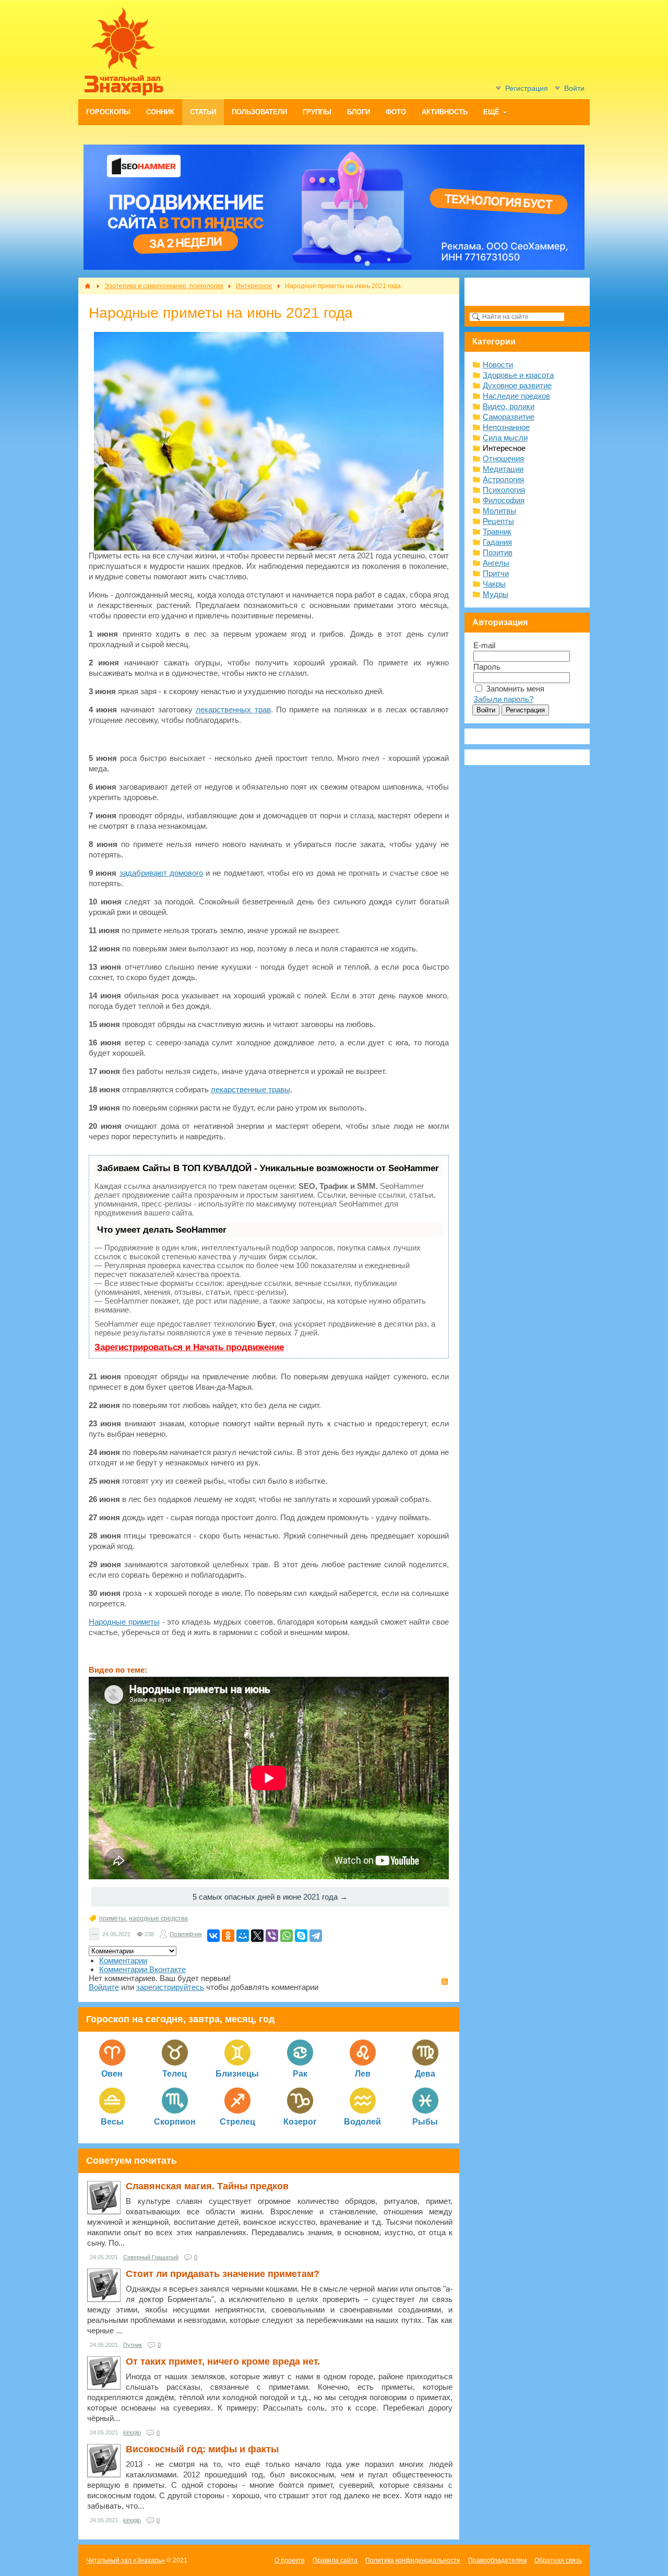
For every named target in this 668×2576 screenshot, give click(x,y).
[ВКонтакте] (213, 1936)
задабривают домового (161, 873)
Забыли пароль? (503, 699)
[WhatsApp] (287, 1936)
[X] (257, 1936)
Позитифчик (186, 1934)
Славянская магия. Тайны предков (207, 2186)
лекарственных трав (233, 709)
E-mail (484, 645)
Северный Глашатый (151, 2257)
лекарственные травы (250, 1089)
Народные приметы (124, 1622)
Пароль (487, 667)
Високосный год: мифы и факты (202, 2449)
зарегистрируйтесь (170, 1987)
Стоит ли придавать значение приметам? (223, 2274)
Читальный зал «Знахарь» (126, 2560)
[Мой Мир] (243, 1936)
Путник (133, 2345)
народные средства (158, 1918)
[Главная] (88, 286)
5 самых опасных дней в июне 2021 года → (270, 1897)
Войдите (104, 1987)
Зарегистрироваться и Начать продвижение (189, 1347)
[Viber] (272, 1936)
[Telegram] (316, 1936)
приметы (112, 1918)
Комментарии (123, 1960)
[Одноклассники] (228, 1936)
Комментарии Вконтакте (142, 1969)
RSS (445, 1982)
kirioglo (132, 2432)
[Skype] (301, 1936)
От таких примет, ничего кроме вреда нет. (223, 2362)
